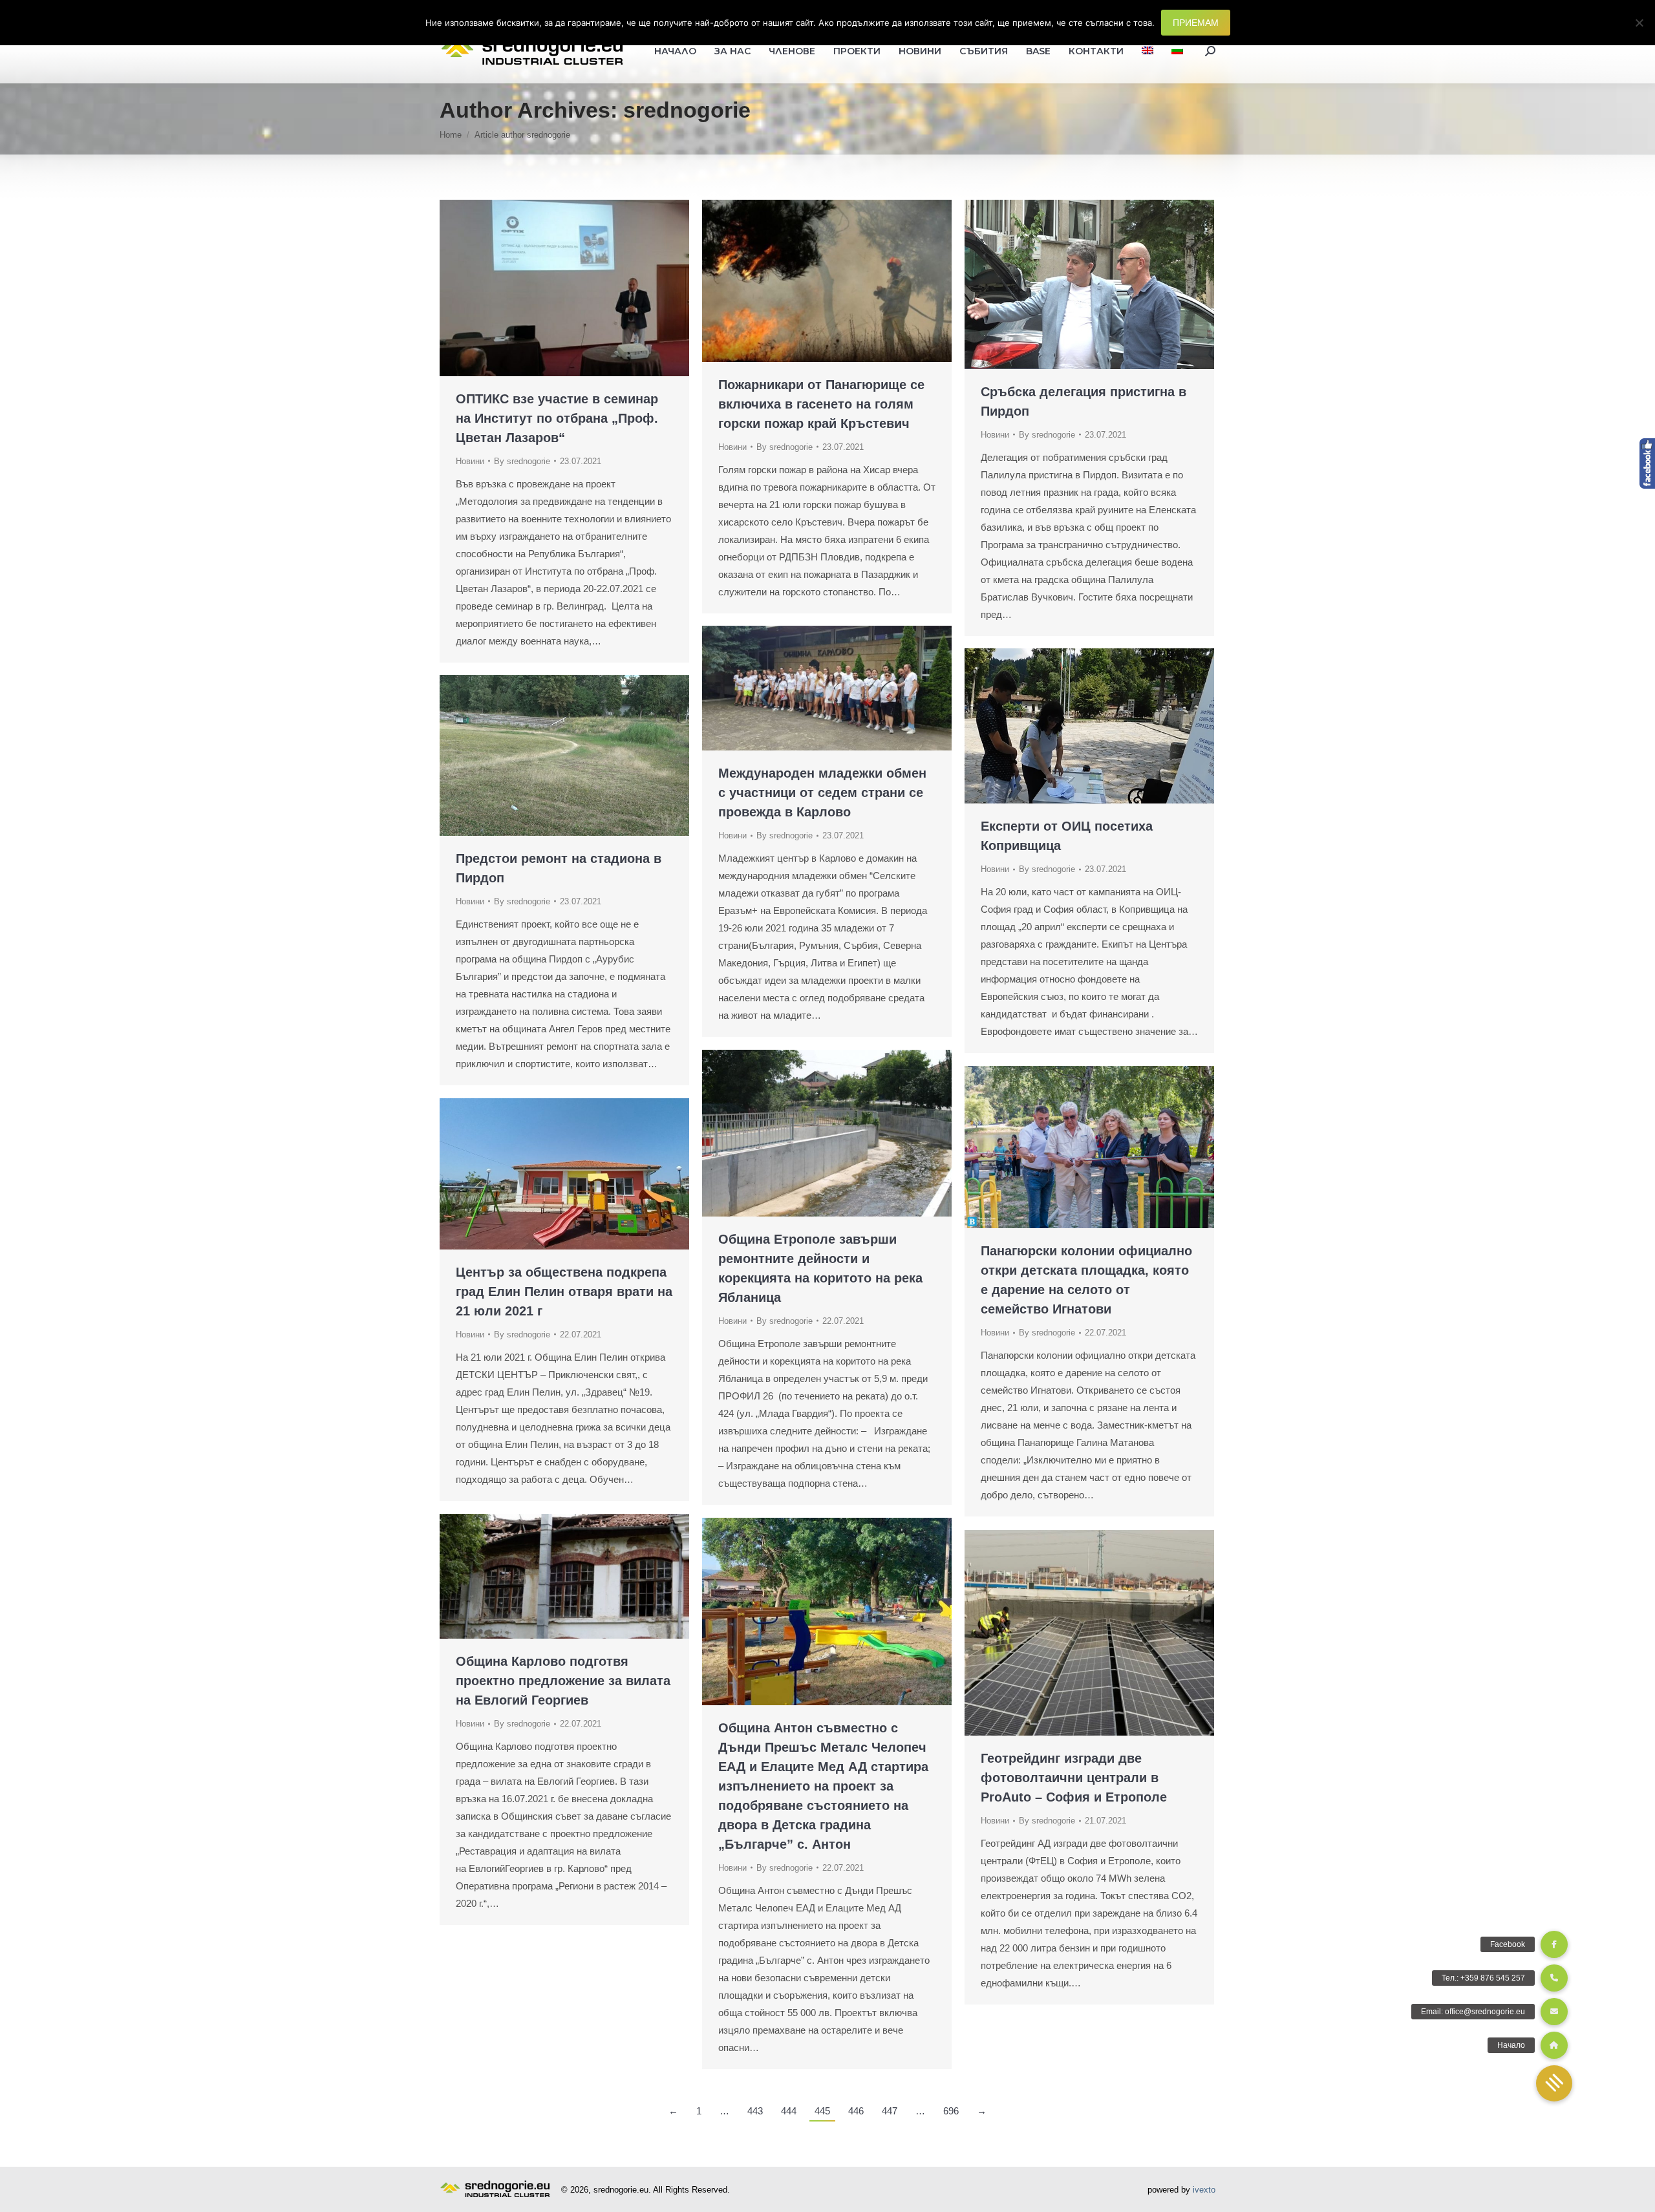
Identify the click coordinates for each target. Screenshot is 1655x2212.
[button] (1554, 2083)
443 (755, 2111)
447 (890, 2111)
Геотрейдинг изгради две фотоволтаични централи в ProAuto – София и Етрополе (1074, 1778)
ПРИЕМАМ (1196, 23)
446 (856, 2111)
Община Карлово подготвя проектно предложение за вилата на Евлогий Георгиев (563, 1681)
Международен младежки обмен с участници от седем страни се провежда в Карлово (822, 792)
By (522, 461)
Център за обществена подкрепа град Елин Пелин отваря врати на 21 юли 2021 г (564, 1292)
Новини (470, 461)
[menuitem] (1148, 51)
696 (951, 2111)
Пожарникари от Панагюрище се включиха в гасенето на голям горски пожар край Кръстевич (821, 404)
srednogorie (687, 110)
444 (789, 2111)
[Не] (1639, 23)
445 (822, 2111)
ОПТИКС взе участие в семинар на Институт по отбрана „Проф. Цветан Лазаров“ (557, 418)
